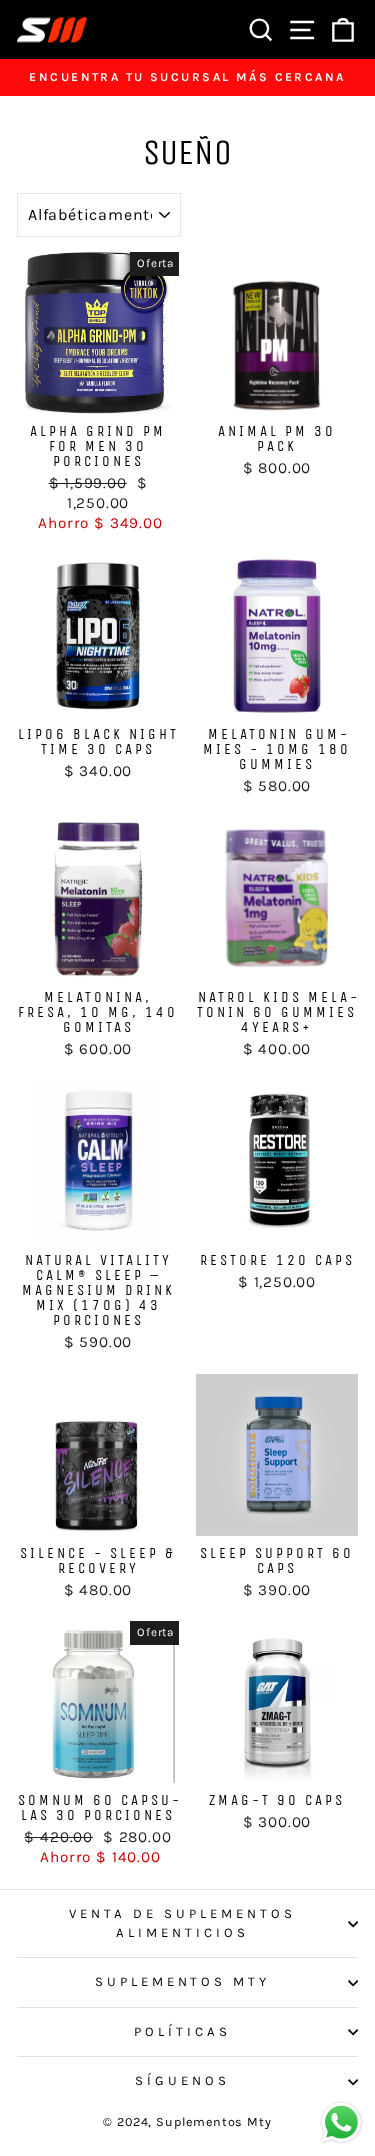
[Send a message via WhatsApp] (341, 2122)
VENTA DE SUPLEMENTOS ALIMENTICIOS (182, 1923)
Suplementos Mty (183, 1981)
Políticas (182, 2031)
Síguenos (182, 2080)
